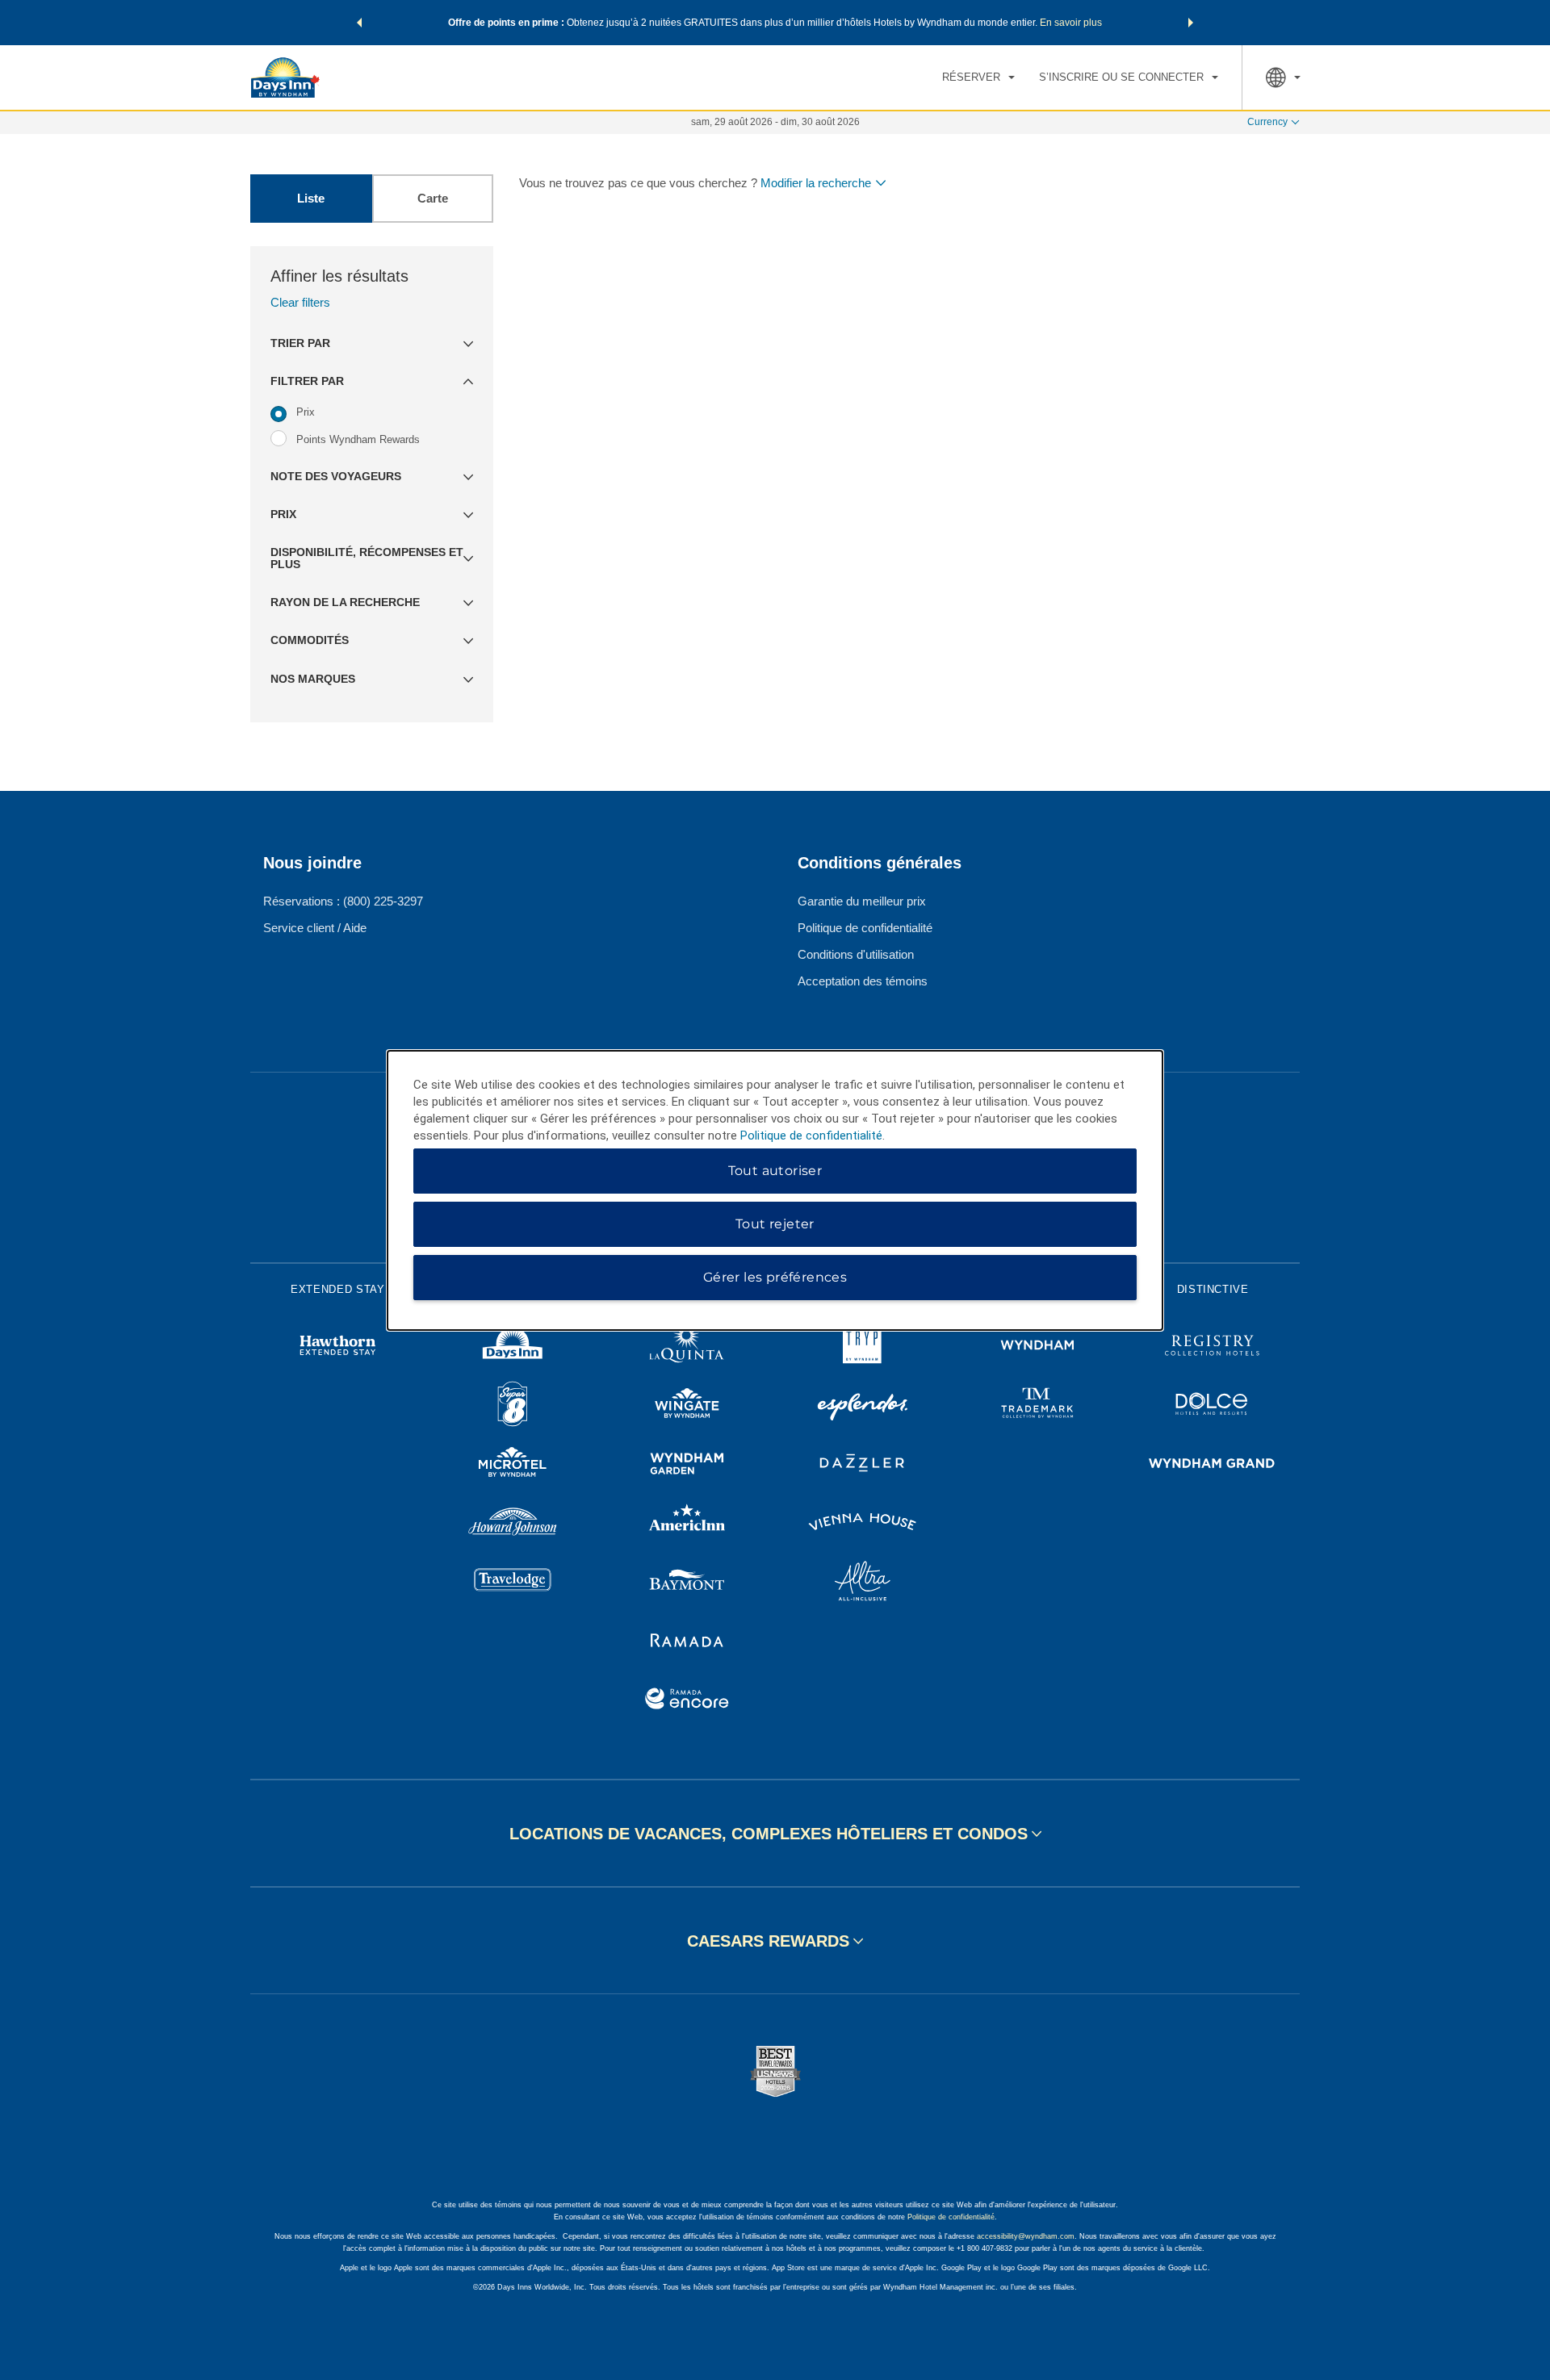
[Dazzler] (863, 1465)
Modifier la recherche (816, 183)
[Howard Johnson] (513, 1524)
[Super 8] (513, 1406)
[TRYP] (863, 1347)
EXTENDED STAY (337, 1289)
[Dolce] (1212, 1406)
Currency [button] (1267, 122)
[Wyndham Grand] (1212, 1465)
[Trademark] (1038, 1406)
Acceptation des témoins (863, 981)
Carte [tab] (433, 198)
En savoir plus (1071, 23)
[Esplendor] (863, 1406)
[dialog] (775, 1190)
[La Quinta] (687, 1347)
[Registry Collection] (1212, 1347)
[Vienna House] (863, 1524)
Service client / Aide (315, 928)
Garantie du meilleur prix (862, 901)
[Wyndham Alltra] (863, 1583)
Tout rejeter (775, 1224)
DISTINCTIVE (1213, 1289)
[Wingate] (687, 1406)
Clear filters (300, 302)
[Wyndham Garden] (687, 1465)
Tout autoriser (775, 1171)
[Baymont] (687, 1583)
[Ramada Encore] (687, 1701)
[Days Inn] (513, 1347)
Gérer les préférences (775, 1277)
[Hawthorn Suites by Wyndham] (338, 1347)
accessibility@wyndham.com (1026, 2236)
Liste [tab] (311, 198)
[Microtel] (513, 1465)
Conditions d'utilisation (856, 954)
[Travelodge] (513, 1583)
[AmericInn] (687, 1524)
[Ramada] (687, 1642)
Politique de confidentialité (865, 928)
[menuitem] (978, 77)
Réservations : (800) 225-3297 (343, 901)
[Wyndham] (1038, 1347)
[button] (359, 23)
